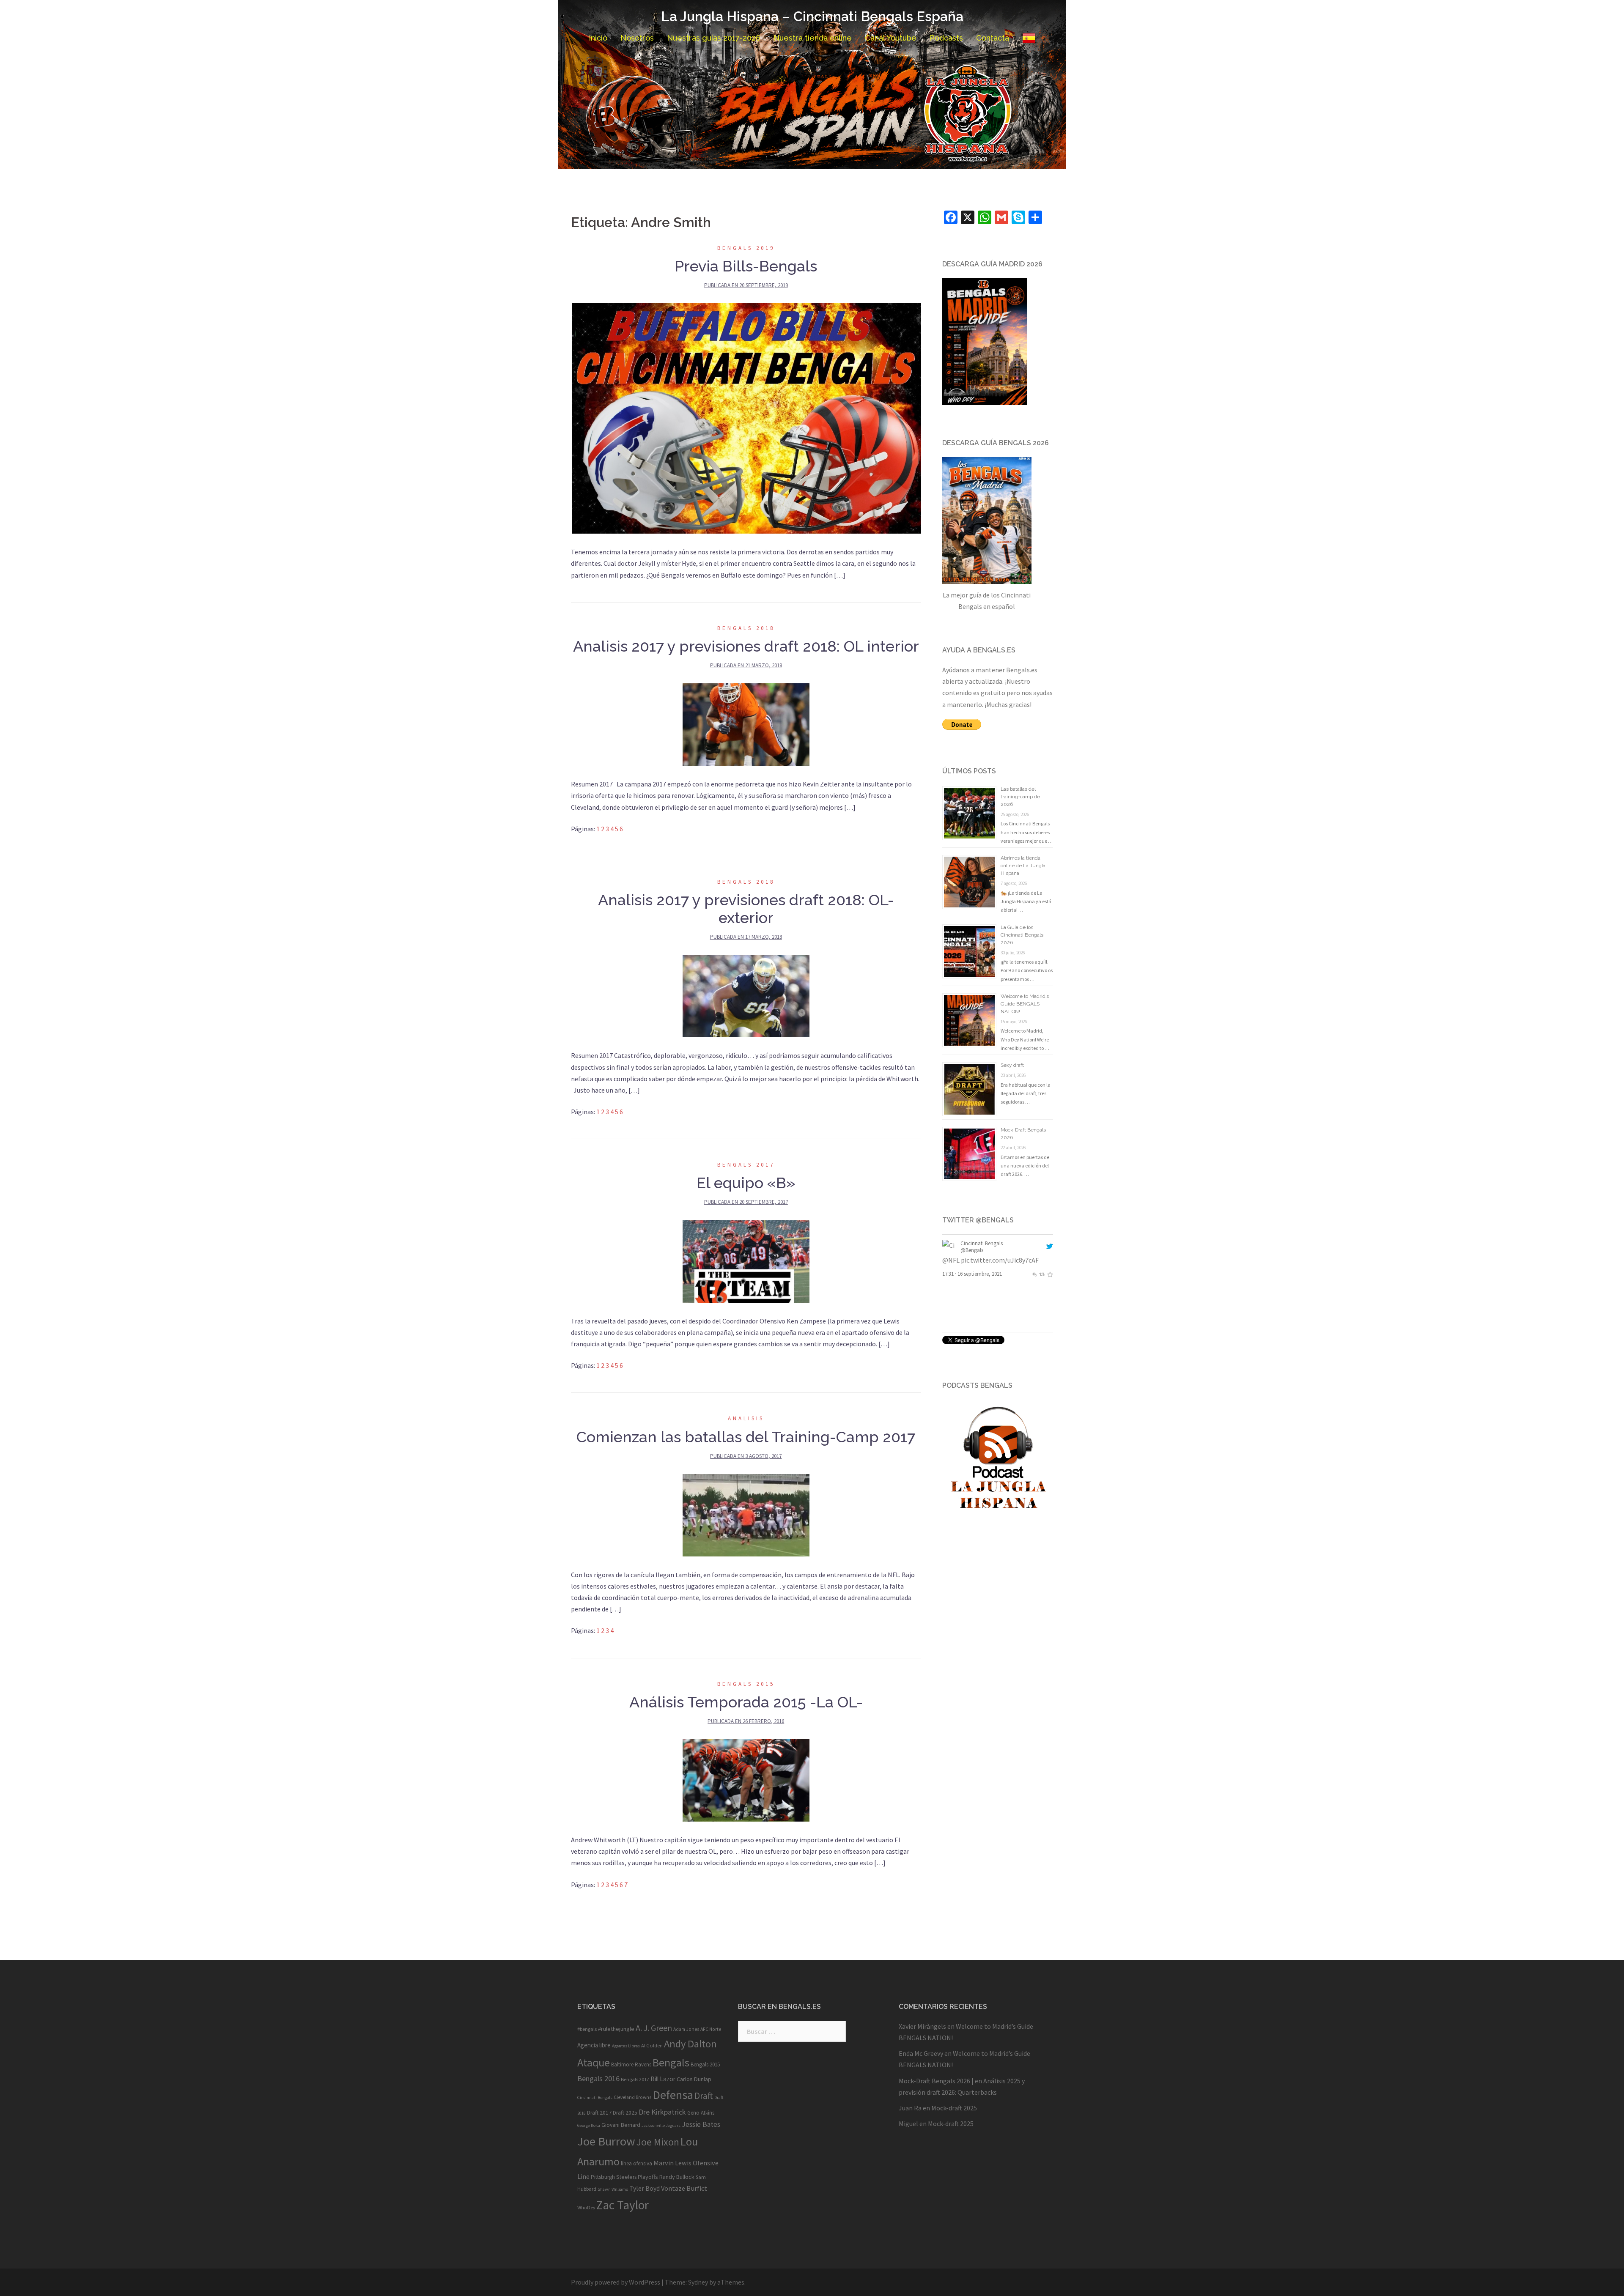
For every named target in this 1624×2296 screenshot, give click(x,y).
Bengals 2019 (746, 248)
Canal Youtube (891, 38)
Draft (704, 2096)
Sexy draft (1012, 1065)
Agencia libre (594, 2045)
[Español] (1029, 38)
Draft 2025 (625, 2113)
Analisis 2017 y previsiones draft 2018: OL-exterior (746, 909)
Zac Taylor (623, 2205)
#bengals (587, 2029)
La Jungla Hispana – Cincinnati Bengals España (812, 16)
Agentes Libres (626, 2046)
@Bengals (972, 1250)
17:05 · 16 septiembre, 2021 (972, 1296)
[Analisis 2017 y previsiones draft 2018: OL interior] (746, 724)
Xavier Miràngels (922, 2026)
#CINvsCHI (957, 1271)
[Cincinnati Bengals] (950, 1246)
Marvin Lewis (672, 2163)
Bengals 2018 (746, 628)
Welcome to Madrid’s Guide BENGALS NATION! (1025, 1004)
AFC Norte (711, 2029)
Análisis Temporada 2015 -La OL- (746, 1702)
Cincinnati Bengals (982, 1243)
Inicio (598, 38)
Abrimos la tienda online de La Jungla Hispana (1023, 866)
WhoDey (586, 2208)
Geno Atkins (701, 2113)
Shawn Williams (613, 2189)
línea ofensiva (636, 2163)
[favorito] (1050, 1296)
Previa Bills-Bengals (746, 266)
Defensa (673, 2095)
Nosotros (637, 38)
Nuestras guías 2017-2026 (714, 38)
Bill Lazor (663, 2079)
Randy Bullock (677, 2177)
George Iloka (589, 2125)
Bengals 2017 (746, 1165)
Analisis (746, 1418)
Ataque (594, 2062)
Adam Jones (686, 2029)
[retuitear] (1042, 1296)
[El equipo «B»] (746, 1260)
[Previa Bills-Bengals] (746, 418)
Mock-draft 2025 (954, 2108)
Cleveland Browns (632, 2097)
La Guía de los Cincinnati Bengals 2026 (1022, 935)
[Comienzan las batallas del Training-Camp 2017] (746, 1514)
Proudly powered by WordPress (616, 2282)
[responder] (1034, 1296)
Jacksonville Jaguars (661, 2125)
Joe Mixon (658, 2142)
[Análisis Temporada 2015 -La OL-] (746, 1779)
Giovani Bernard (621, 2125)
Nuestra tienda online (813, 38)
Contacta (993, 38)
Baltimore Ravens (631, 2064)
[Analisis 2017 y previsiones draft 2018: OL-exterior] (746, 995)
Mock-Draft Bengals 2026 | (936, 2081)
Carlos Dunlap (694, 2079)
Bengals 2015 (746, 1684)
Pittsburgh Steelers (614, 2177)
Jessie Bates (701, 2124)
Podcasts (946, 38)
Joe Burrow (606, 2141)
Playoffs (648, 2177)
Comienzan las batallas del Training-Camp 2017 (746, 1437)
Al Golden (652, 2045)
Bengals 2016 (598, 2078)
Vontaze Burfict (684, 2188)
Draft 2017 (599, 2113)
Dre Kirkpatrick (662, 2112)
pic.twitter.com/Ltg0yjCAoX (982, 1283)
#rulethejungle (616, 2029)
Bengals (671, 2062)
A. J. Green (654, 2028)
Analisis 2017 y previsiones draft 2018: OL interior (746, 646)
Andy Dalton (690, 2044)
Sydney (698, 2282)
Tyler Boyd (645, 2188)
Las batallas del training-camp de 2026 (1020, 797)
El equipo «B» (746, 1183)
